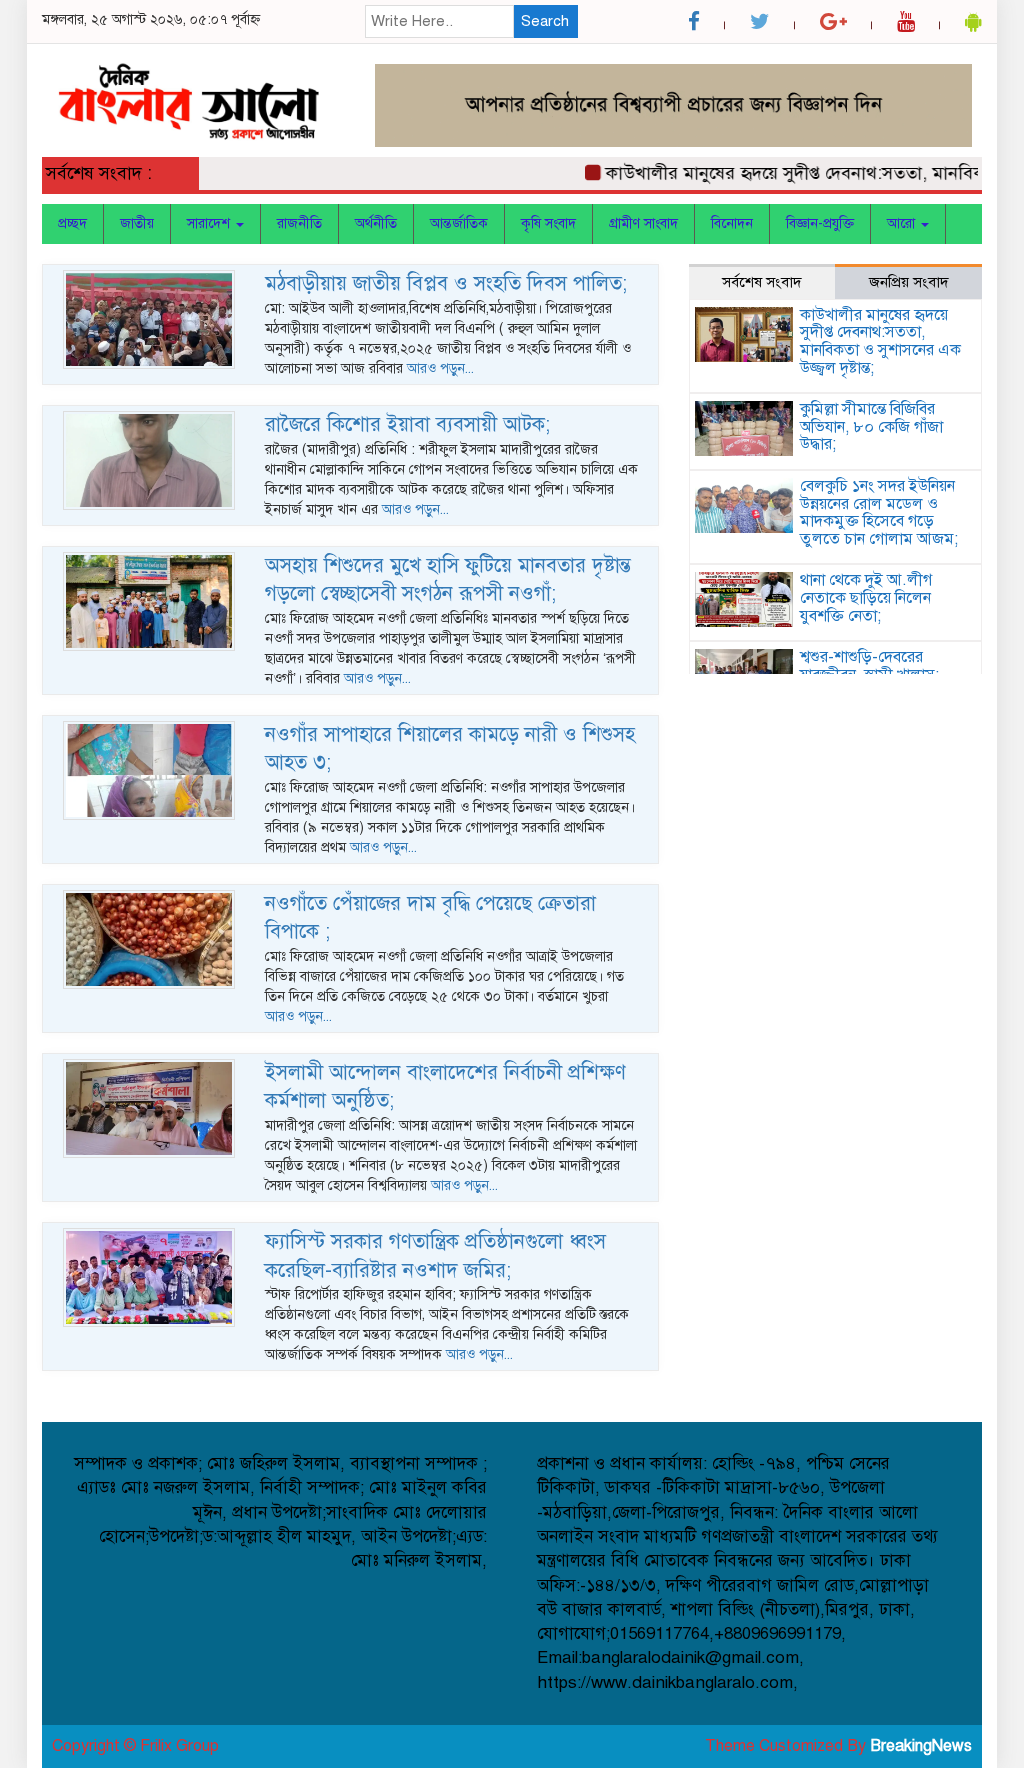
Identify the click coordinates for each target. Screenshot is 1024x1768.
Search (545, 21)
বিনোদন (732, 223)
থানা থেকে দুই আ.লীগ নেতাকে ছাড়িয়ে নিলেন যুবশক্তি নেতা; (866, 597)
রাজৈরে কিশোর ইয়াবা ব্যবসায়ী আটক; (407, 424)
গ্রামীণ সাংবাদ (643, 223)
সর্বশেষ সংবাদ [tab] (762, 282)
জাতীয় (137, 223)
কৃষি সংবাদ (548, 223)
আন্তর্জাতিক (459, 223)
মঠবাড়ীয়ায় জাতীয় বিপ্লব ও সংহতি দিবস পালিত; (446, 283)
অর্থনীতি (376, 223)
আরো (903, 223)
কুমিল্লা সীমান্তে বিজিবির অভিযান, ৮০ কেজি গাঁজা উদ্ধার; (871, 426)
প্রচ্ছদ (72, 223)
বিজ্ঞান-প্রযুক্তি (820, 223)
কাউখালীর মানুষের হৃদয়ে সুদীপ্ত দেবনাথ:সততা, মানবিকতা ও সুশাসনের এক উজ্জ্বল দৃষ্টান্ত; (880, 341)
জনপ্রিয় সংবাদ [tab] (909, 282)
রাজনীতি (299, 223)
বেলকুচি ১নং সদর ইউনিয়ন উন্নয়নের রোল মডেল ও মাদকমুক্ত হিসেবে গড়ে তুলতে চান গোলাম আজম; (879, 512)
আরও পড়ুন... (440, 368)
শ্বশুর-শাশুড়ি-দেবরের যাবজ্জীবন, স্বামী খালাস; (869, 666)
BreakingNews (921, 1746)
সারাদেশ (210, 223)
